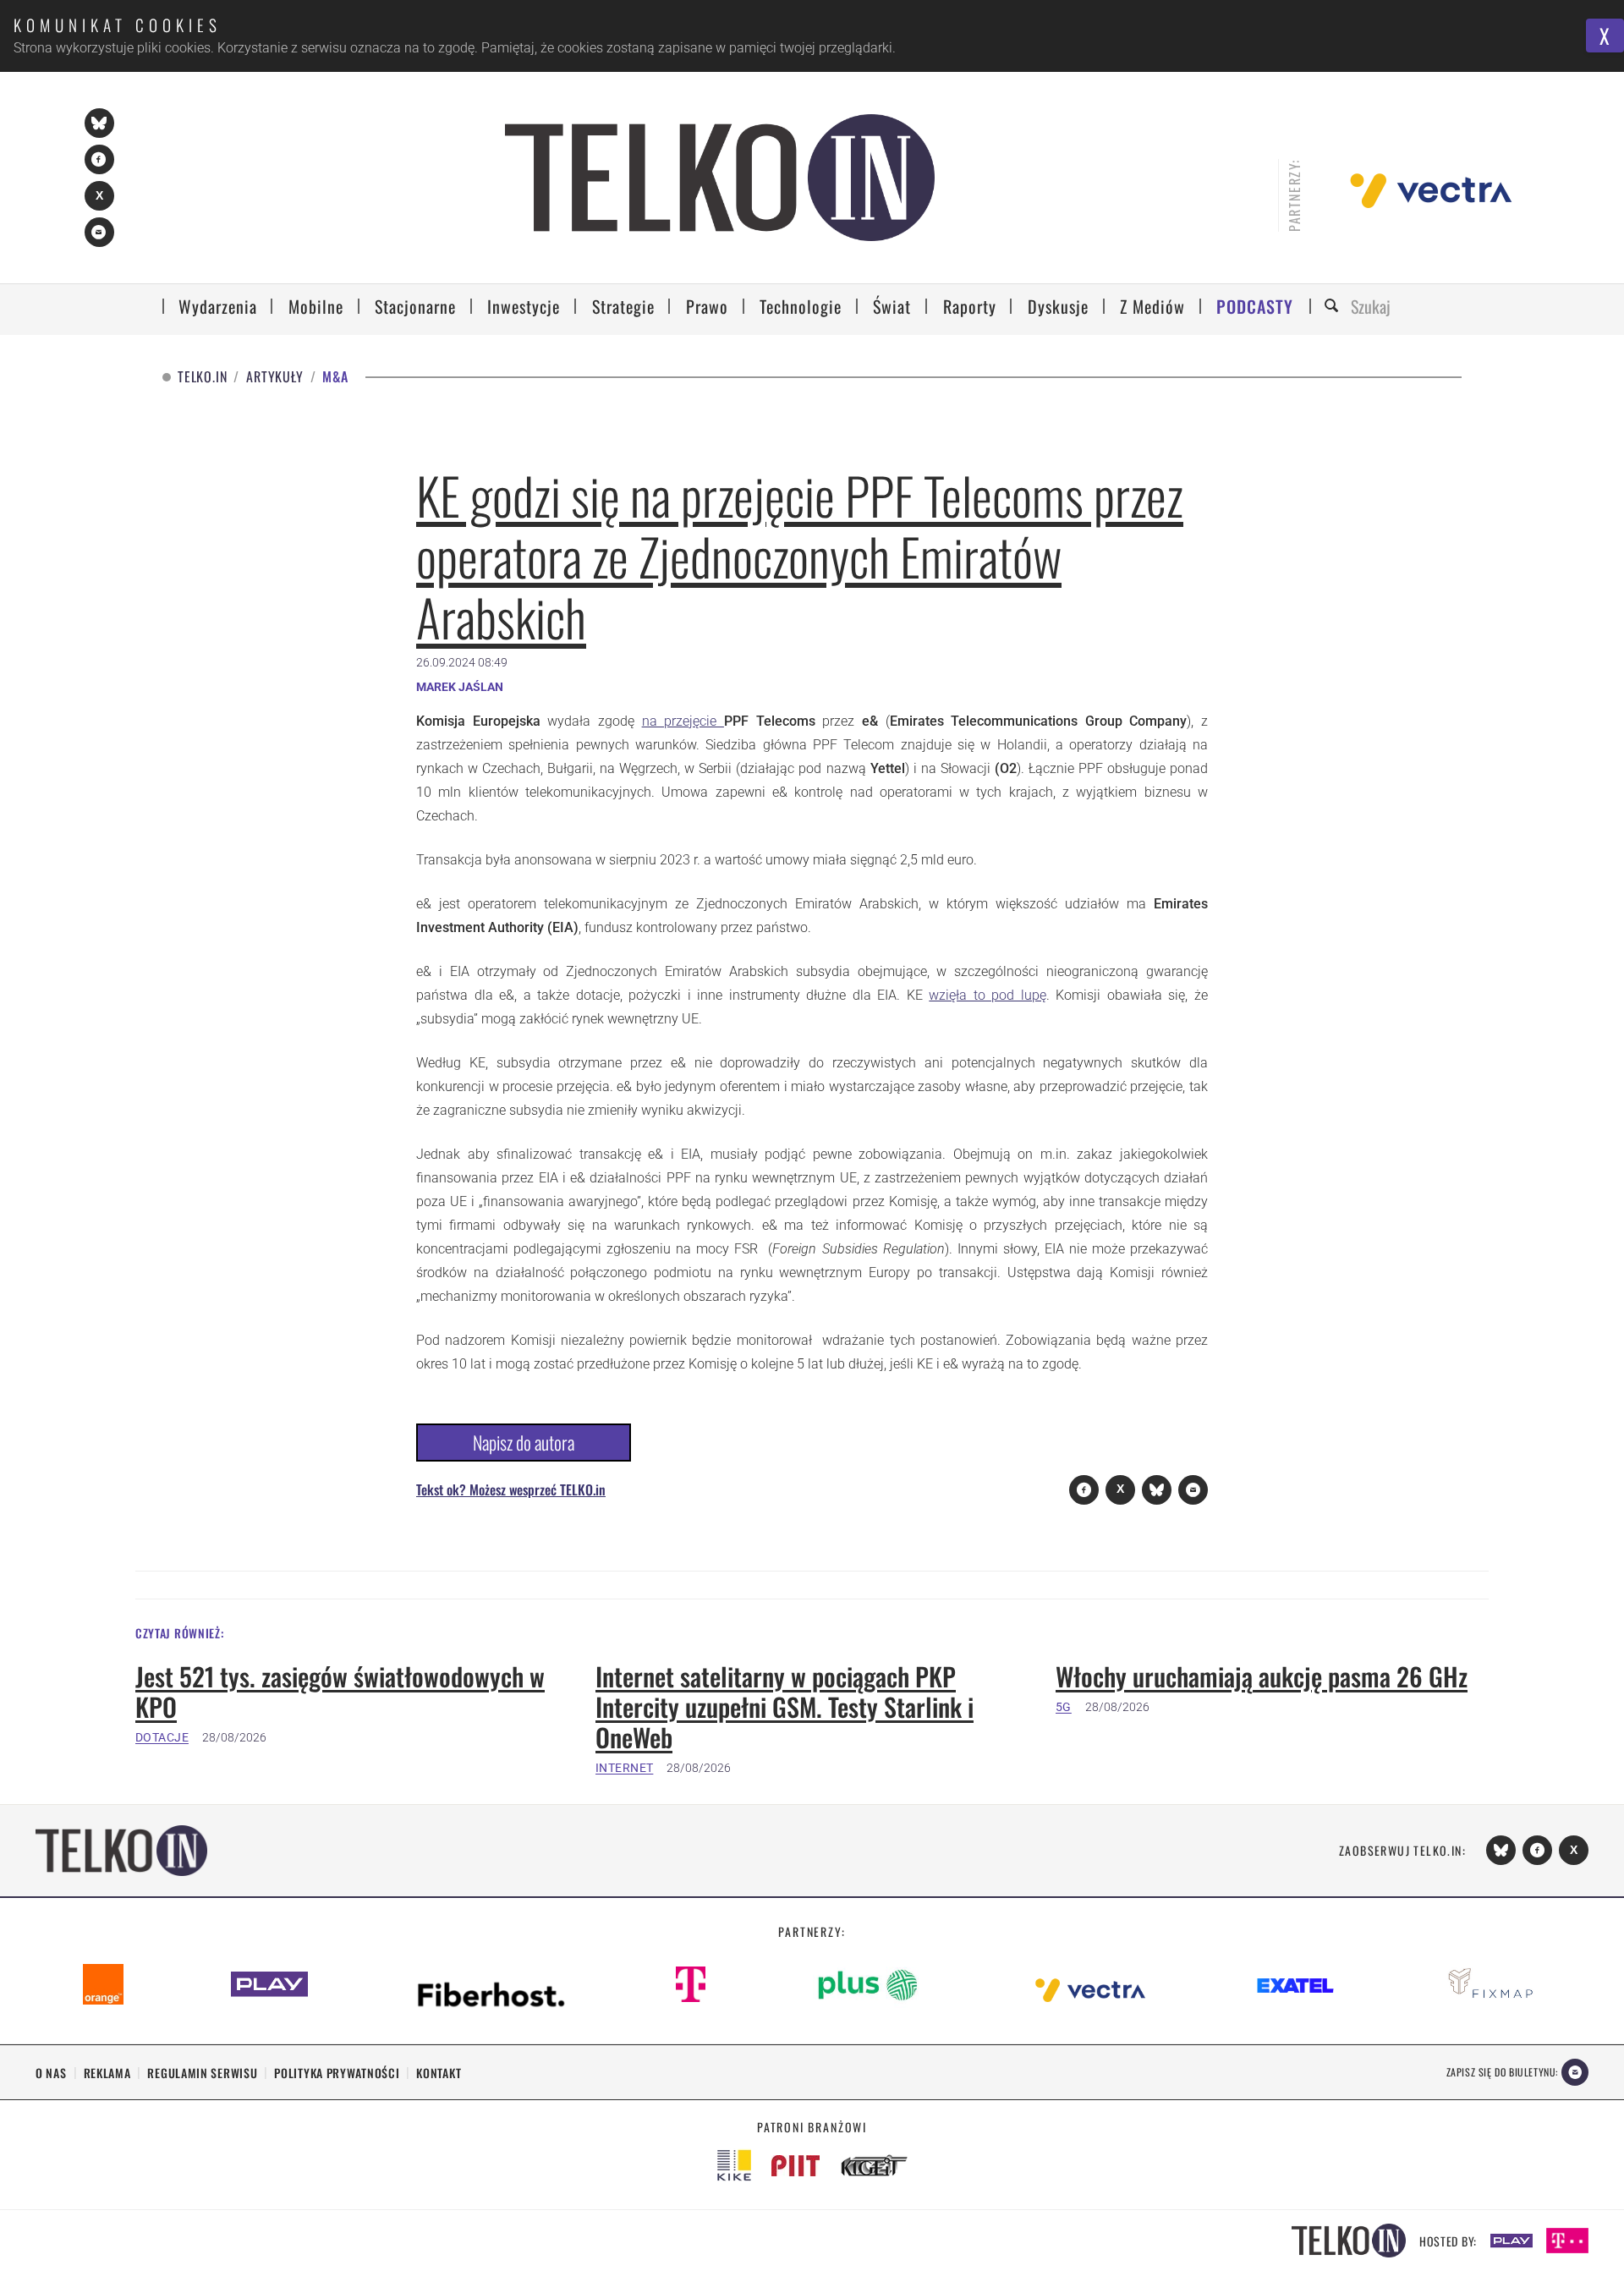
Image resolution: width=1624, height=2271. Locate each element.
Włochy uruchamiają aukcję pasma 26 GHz (1262, 1676)
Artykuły (274, 377)
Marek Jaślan (460, 687)
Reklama (107, 2073)
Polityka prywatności (337, 2073)
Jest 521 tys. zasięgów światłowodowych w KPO (340, 1692)
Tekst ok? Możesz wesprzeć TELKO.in (511, 1489)
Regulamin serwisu (202, 2073)
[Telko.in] (720, 178)
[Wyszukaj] (1334, 307)
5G (1064, 1707)
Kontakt (439, 2073)
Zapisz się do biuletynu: (1502, 2072)
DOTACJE (162, 1737)
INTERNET (624, 1768)
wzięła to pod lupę (988, 995)
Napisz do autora (524, 1442)
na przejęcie (683, 721)
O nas (51, 2073)
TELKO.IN (202, 377)
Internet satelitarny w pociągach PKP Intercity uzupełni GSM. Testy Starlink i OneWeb (785, 1707)
